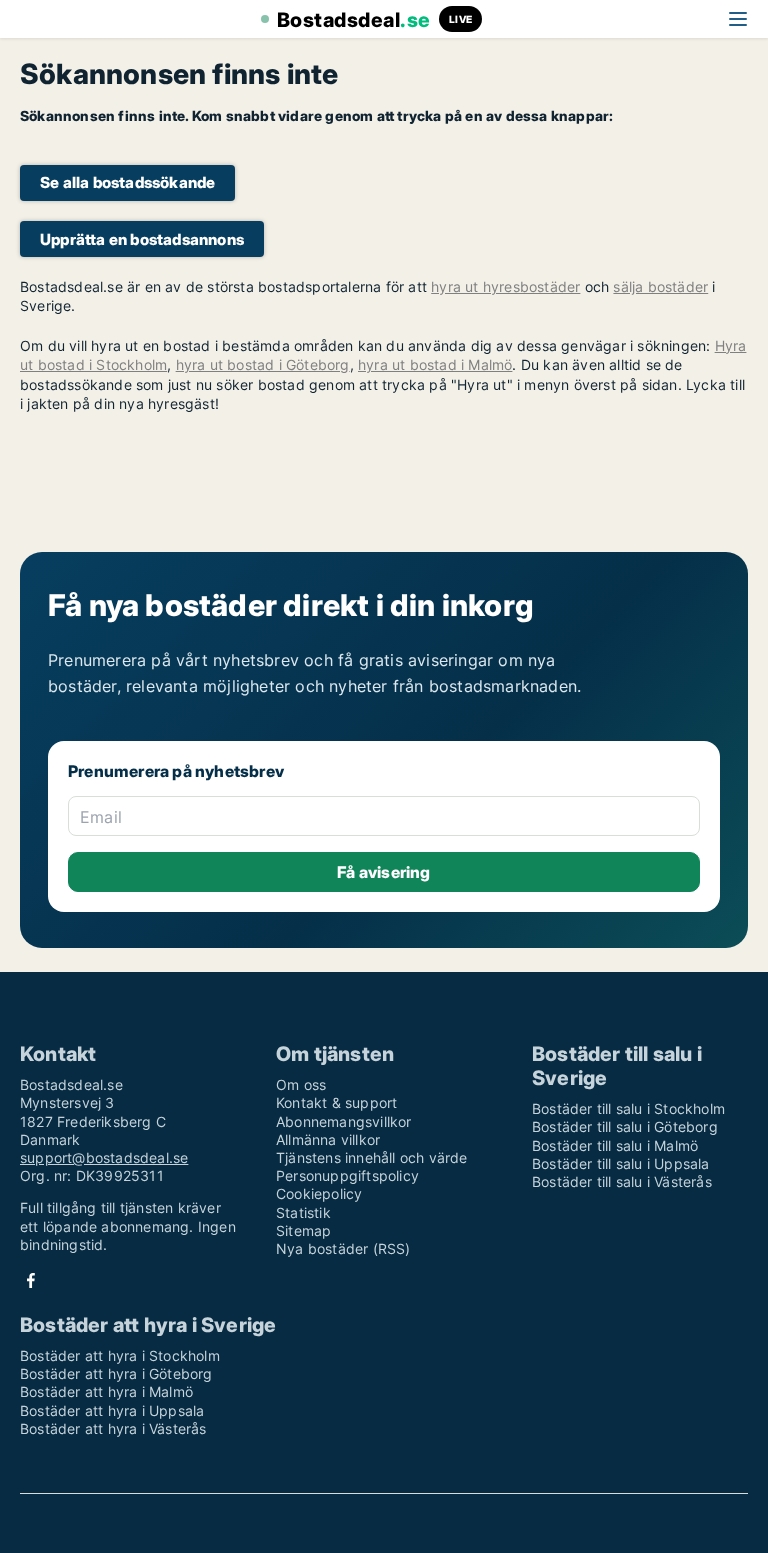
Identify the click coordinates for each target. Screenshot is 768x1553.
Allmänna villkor (328, 1139)
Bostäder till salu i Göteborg (625, 1126)
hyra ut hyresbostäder (505, 286)
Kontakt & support (336, 1102)
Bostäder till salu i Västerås (622, 1181)
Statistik (303, 1212)
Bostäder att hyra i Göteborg (116, 1373)
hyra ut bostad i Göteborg (263, 364)
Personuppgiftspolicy (347, 1175)
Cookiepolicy (319, 1193)
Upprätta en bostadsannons (142, 239)
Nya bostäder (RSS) (343, 1248)
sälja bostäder (660, 286)
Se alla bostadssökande (127, 182)
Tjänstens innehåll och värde (372, 1157)
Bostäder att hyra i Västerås (113, 1428)
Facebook (31, 1280)
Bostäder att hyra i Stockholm (120, 1355)
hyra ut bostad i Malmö (435, 364)
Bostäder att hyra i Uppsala (112, 1410)
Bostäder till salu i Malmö (615, 1145)
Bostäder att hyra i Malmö (106, 1391)
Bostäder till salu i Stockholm (628, 1108)
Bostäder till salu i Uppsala (621, 1163)
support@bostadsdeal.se (104, 1157)
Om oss (301, 1084)
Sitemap (303, 1230)
